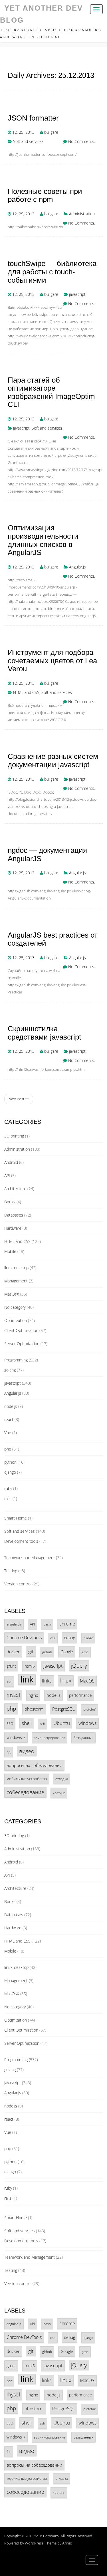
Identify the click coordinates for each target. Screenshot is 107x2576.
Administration (82, 214)
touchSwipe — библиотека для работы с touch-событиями (52, 272)
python (10, 1462)
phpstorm (34, 1709)
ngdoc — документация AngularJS (47, 854)
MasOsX (12, 1294)
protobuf (89, 1709)
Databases (14, 1215)
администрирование (50, 1738)
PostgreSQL (63, 1709)
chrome (67, 1624)
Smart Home (16, 1518)
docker (13, 1652)
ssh (43, 1724)
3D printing (14, 1136)
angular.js (14, 1624)
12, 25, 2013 (23, 132)
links (47, 1681)
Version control (18, 1584)
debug (69, 1638)
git (31, 1651)
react (9, 1419)
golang (10, 1370)
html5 (30, 1666)
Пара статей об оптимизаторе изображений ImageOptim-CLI (53, 392)
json (9, 1681)
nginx (33, 1695)
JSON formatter (33, 118)
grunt (11, 1666)
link (27, 1679)
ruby (8, 1488)
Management (16, 1281)
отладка (62, 1779)
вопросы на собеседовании (34, 1765)
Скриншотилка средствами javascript (44, 1033)
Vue (8, 1433)
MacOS (87, 1681)
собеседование (25, 1792)
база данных (83, 1737)
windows (87, 1723)
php (8, 1449)
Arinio (67, 2543)
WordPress (34, 2543)
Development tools (21, 1541)
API (7, 1175)
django (10, 1472)
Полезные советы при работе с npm (45, 195)
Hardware (13, 1228)
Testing (11, 1571)
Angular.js (77, 567)
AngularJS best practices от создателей (53, 939)
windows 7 (16, 1737)
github (47, 1652)
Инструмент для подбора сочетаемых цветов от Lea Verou (52, 661)
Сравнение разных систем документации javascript (53, 760)
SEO (10, 1723)
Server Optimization (22, 1344)
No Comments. (82, 141)
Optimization (16, 1320)
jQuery (79, 1665)
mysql (13, 1695)
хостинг (59, 1793)
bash (47, 1624)
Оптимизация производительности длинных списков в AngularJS (43, 540)
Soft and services (28, 141)
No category (15, 1307)
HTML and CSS (26, 692)
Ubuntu (62, 1723)
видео (27, 1751)
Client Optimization (21, 1330)
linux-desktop (16, 1268)
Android (11, 1162)
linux (66, 1680)
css (53, 1638)
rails (8, 1498)
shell (27, 1723)
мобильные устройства (27, 1779)
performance (80, 1695)
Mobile (10, 1251)
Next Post (17, 1099)
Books (10, 1202)
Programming (16, 1360)
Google (67, 1652)
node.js (11, 1406)
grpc (85, 1652)
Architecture (15, 1189)
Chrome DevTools (24, 1638)
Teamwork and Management (30, 1557)
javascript (77, 294)
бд (9, 1752)
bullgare (51, 132)
